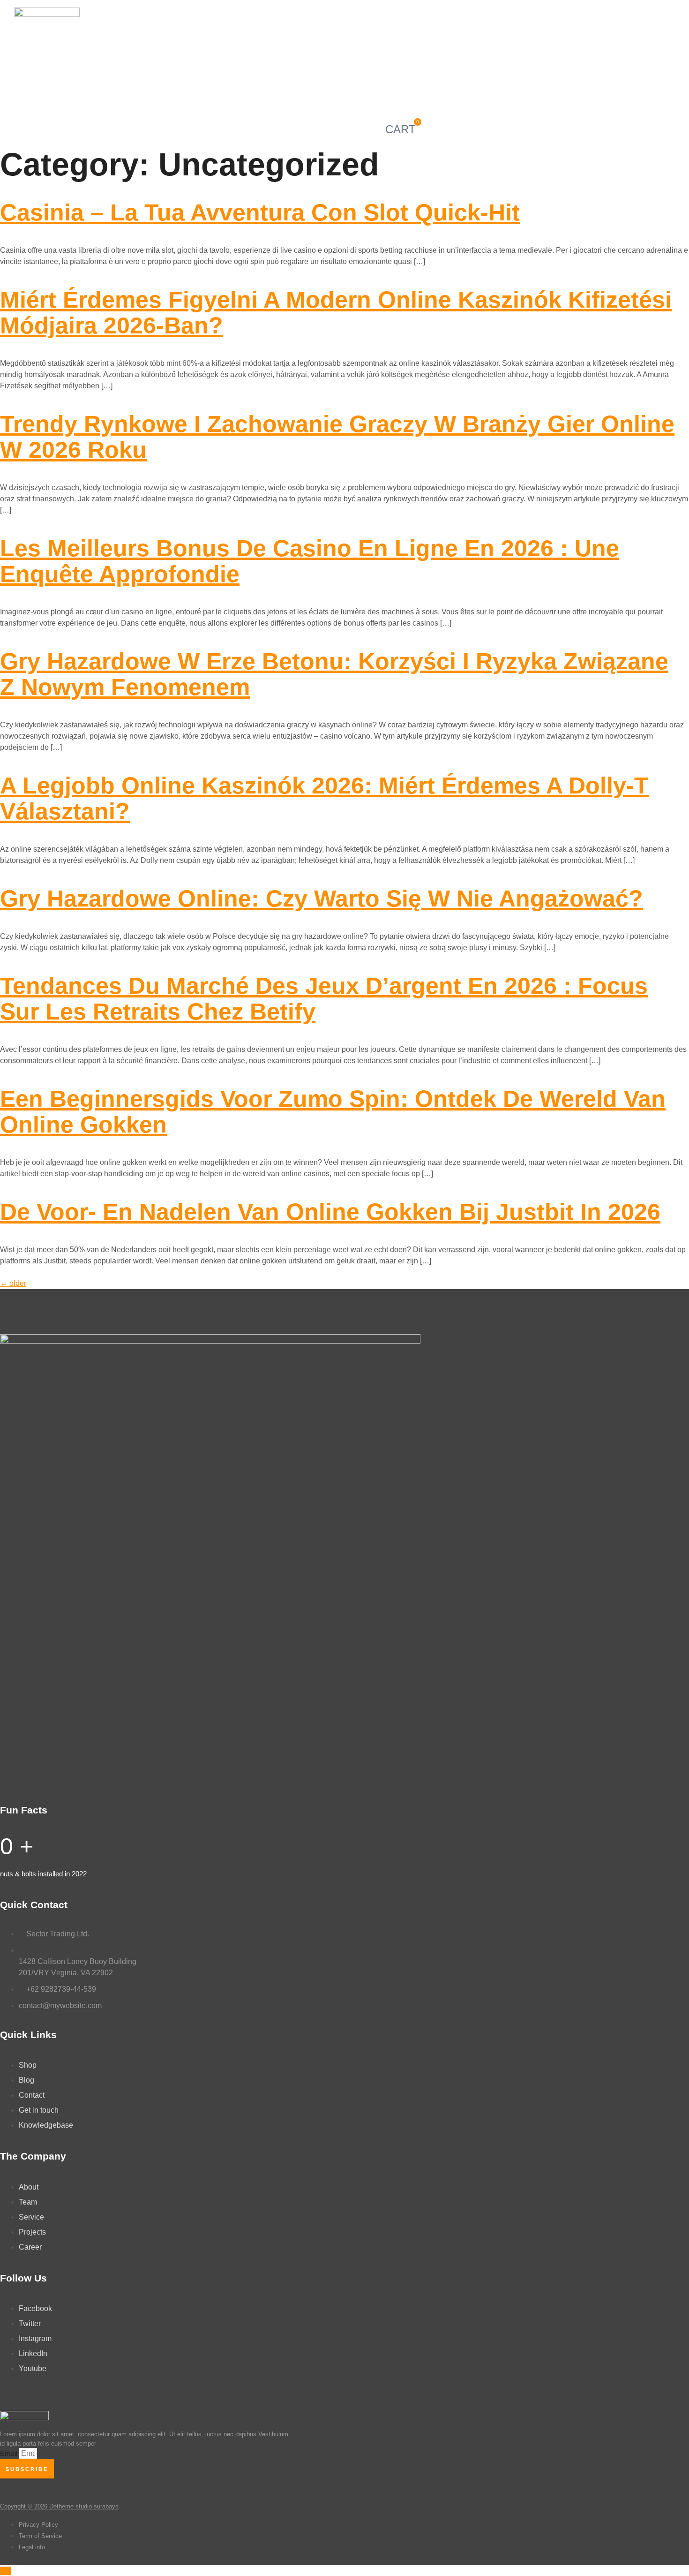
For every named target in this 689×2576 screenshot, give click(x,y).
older (13, 1283)
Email (10, 2453)
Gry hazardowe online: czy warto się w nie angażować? (322, 899)
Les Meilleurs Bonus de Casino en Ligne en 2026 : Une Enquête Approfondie (310, 561)
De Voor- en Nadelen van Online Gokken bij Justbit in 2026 (330, 1212)
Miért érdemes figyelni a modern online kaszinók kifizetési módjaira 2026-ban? (336, 313)
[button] (227, 95)
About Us (144, 61)
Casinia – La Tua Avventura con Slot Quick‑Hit (260, 212)
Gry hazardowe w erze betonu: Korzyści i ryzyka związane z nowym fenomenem (334, 674)
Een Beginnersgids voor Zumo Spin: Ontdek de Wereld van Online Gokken (333, 1112)
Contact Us (292, 61)
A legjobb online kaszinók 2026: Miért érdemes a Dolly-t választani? (324, 798)
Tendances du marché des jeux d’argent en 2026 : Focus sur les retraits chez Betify (324, 999)
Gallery (242, 61)
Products (194, 61)
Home (97, 61)
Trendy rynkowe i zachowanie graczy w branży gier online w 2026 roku (337, 437)
